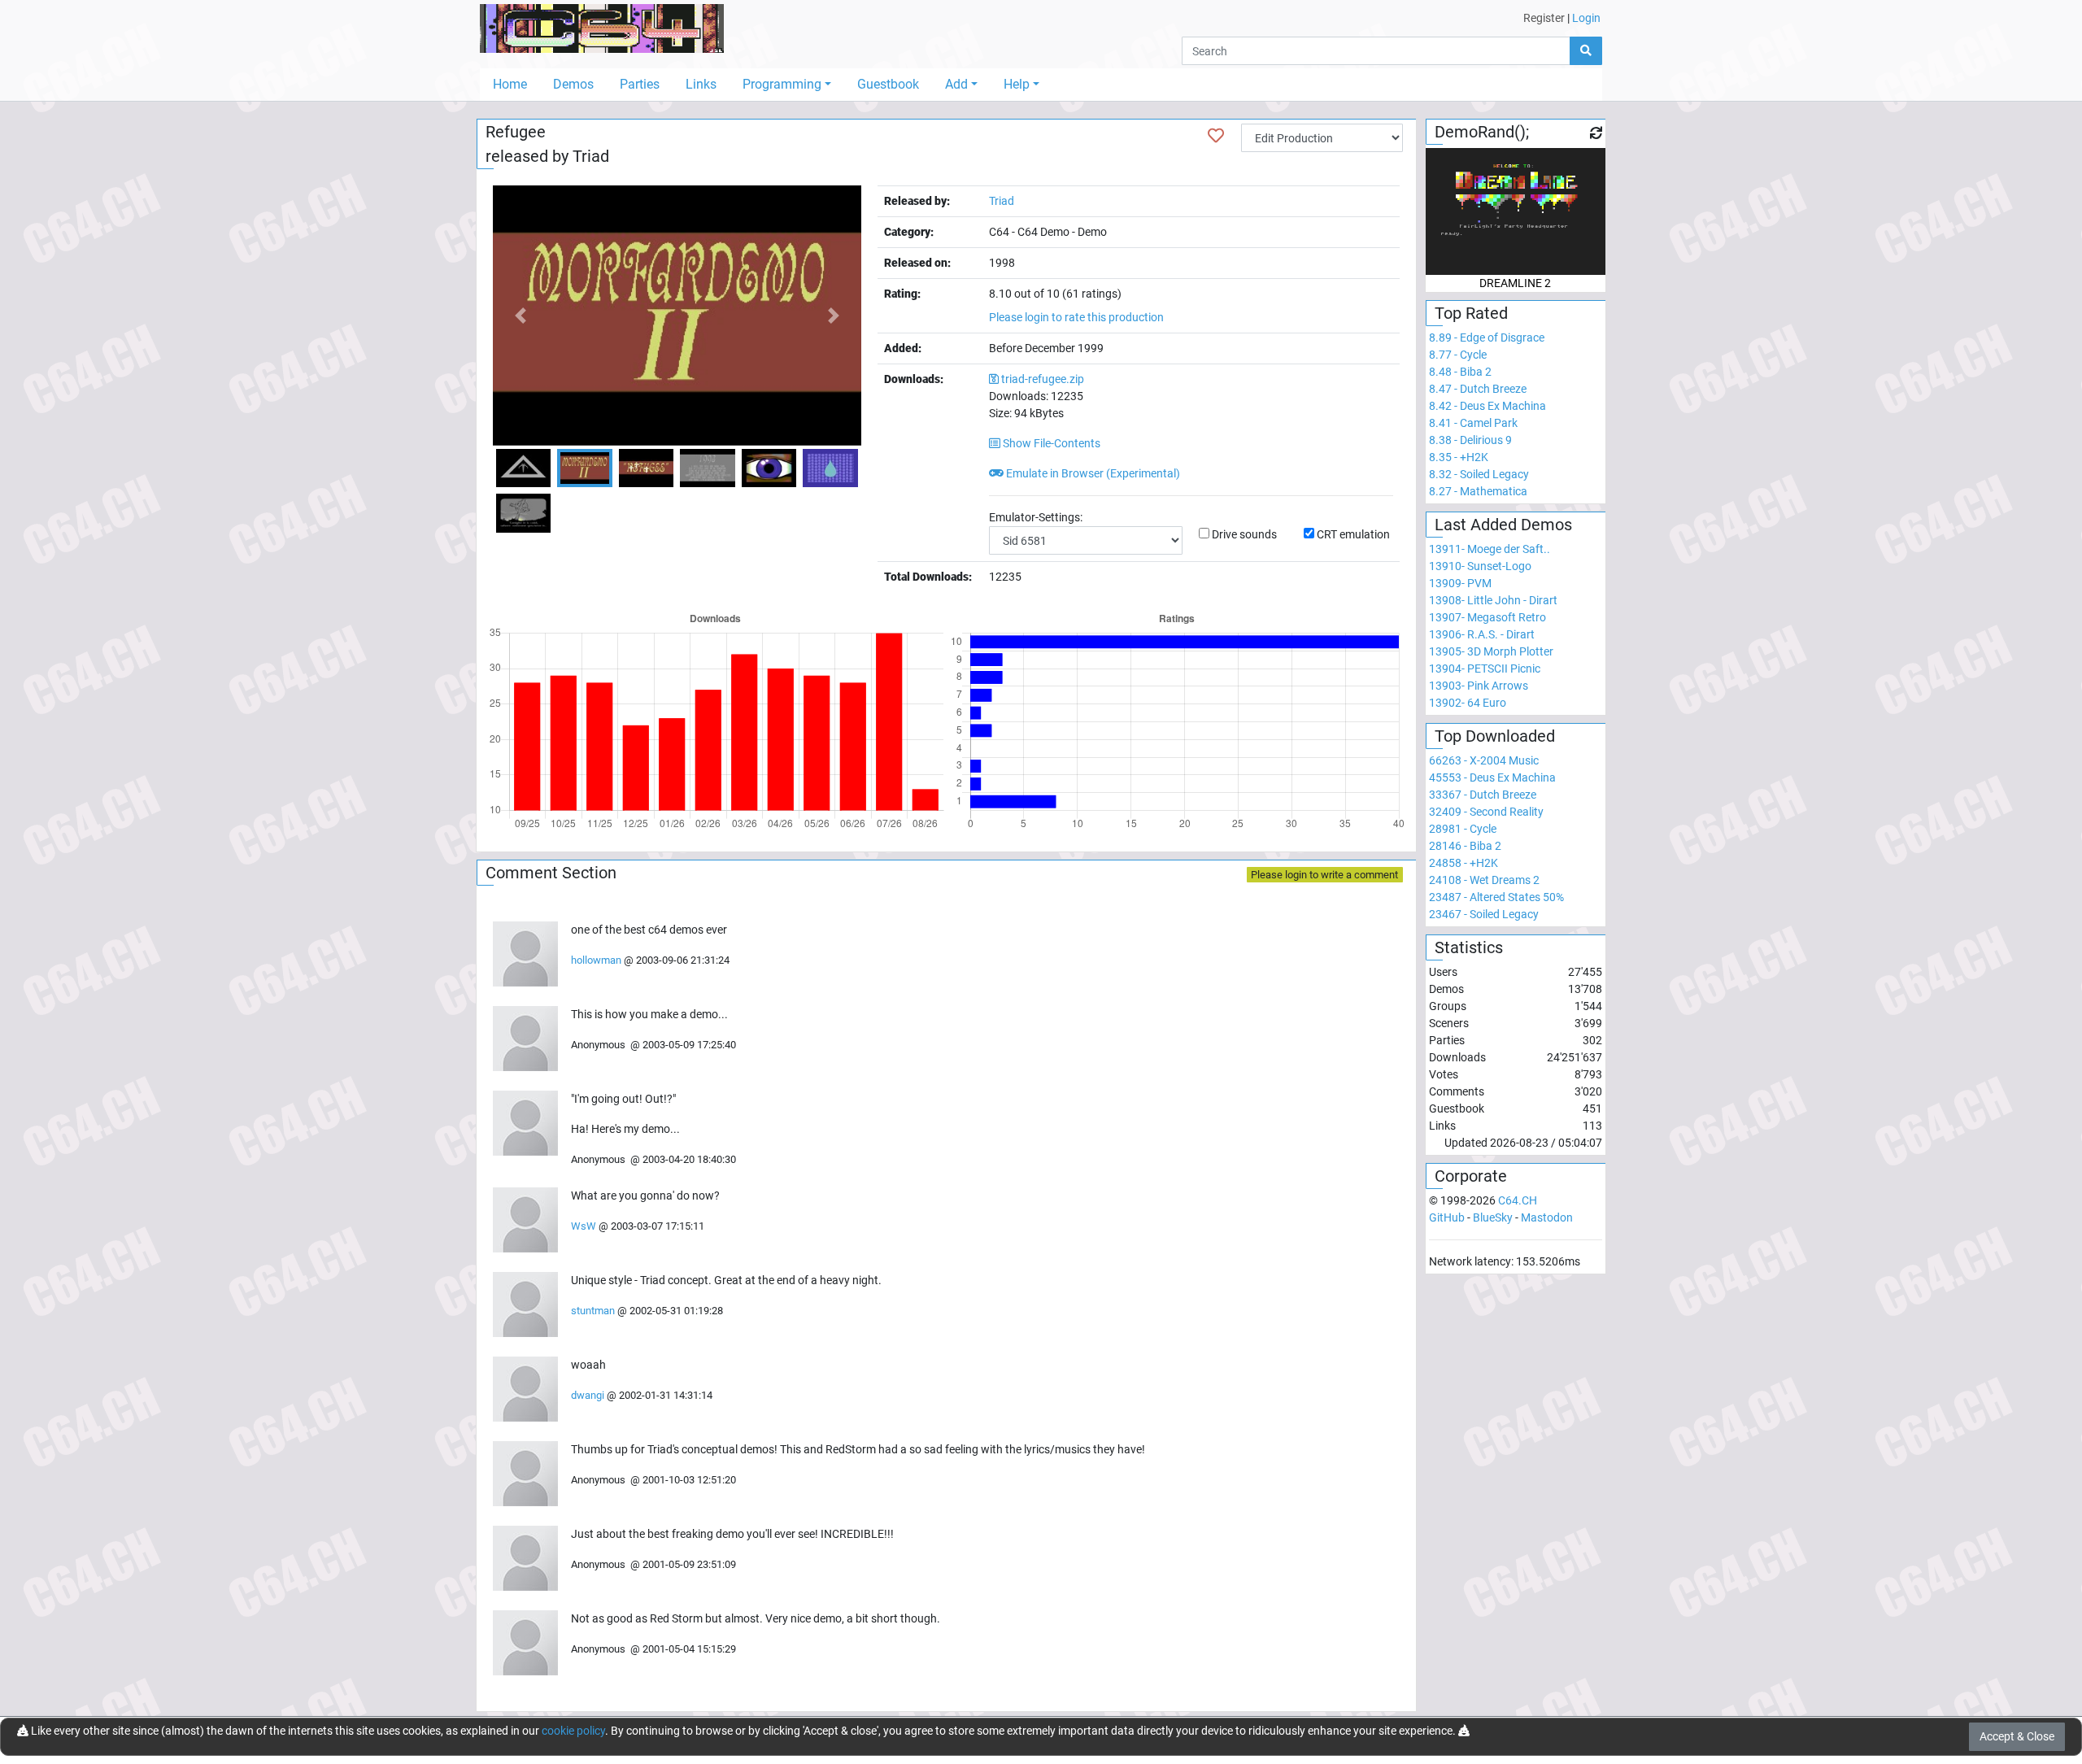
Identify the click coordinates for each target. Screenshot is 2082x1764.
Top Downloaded (1495, 736)
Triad (591, 156)
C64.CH (1518, 1200)
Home (510, 84)
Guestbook (888, 84)
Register (1544, 18)
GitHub (1447, 1217)
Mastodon (1547, 1217)
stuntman (593, 1311)
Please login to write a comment (1324, 875)
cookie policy (573, 1731)
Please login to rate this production (1076, 317)
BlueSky (1493, 1217)
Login (1586, 18)
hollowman (596, 960)
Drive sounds (1244, 534)
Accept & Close (2017, 1736)
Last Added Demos (1503, 525)
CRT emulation (1353, 534)
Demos (573, 84)
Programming (782, 84)
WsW (584, 1226)
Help (1017, 84)
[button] (520, 316)
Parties (640, 84)
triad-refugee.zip (1043, 379)
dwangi (588, 1395)
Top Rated (1471, 313)
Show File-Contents (1050, 443)
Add (956, 84)
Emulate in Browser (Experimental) (1092, 473)
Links (701, 84)
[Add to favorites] (1216, 136)
